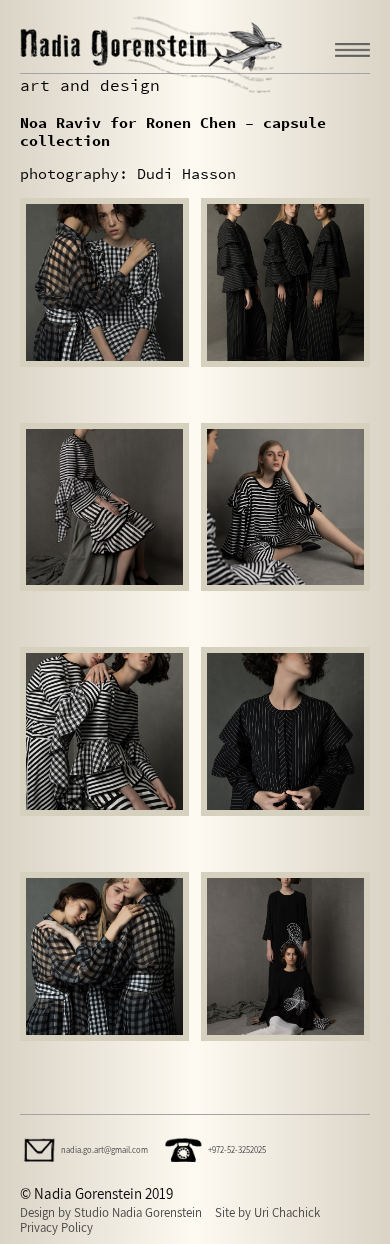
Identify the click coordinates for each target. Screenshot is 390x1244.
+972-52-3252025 (237, 1149)
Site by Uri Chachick (267, 1212)
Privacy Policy (56, 1227)
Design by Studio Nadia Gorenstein (111, 1212)
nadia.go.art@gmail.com (104, 1149)
